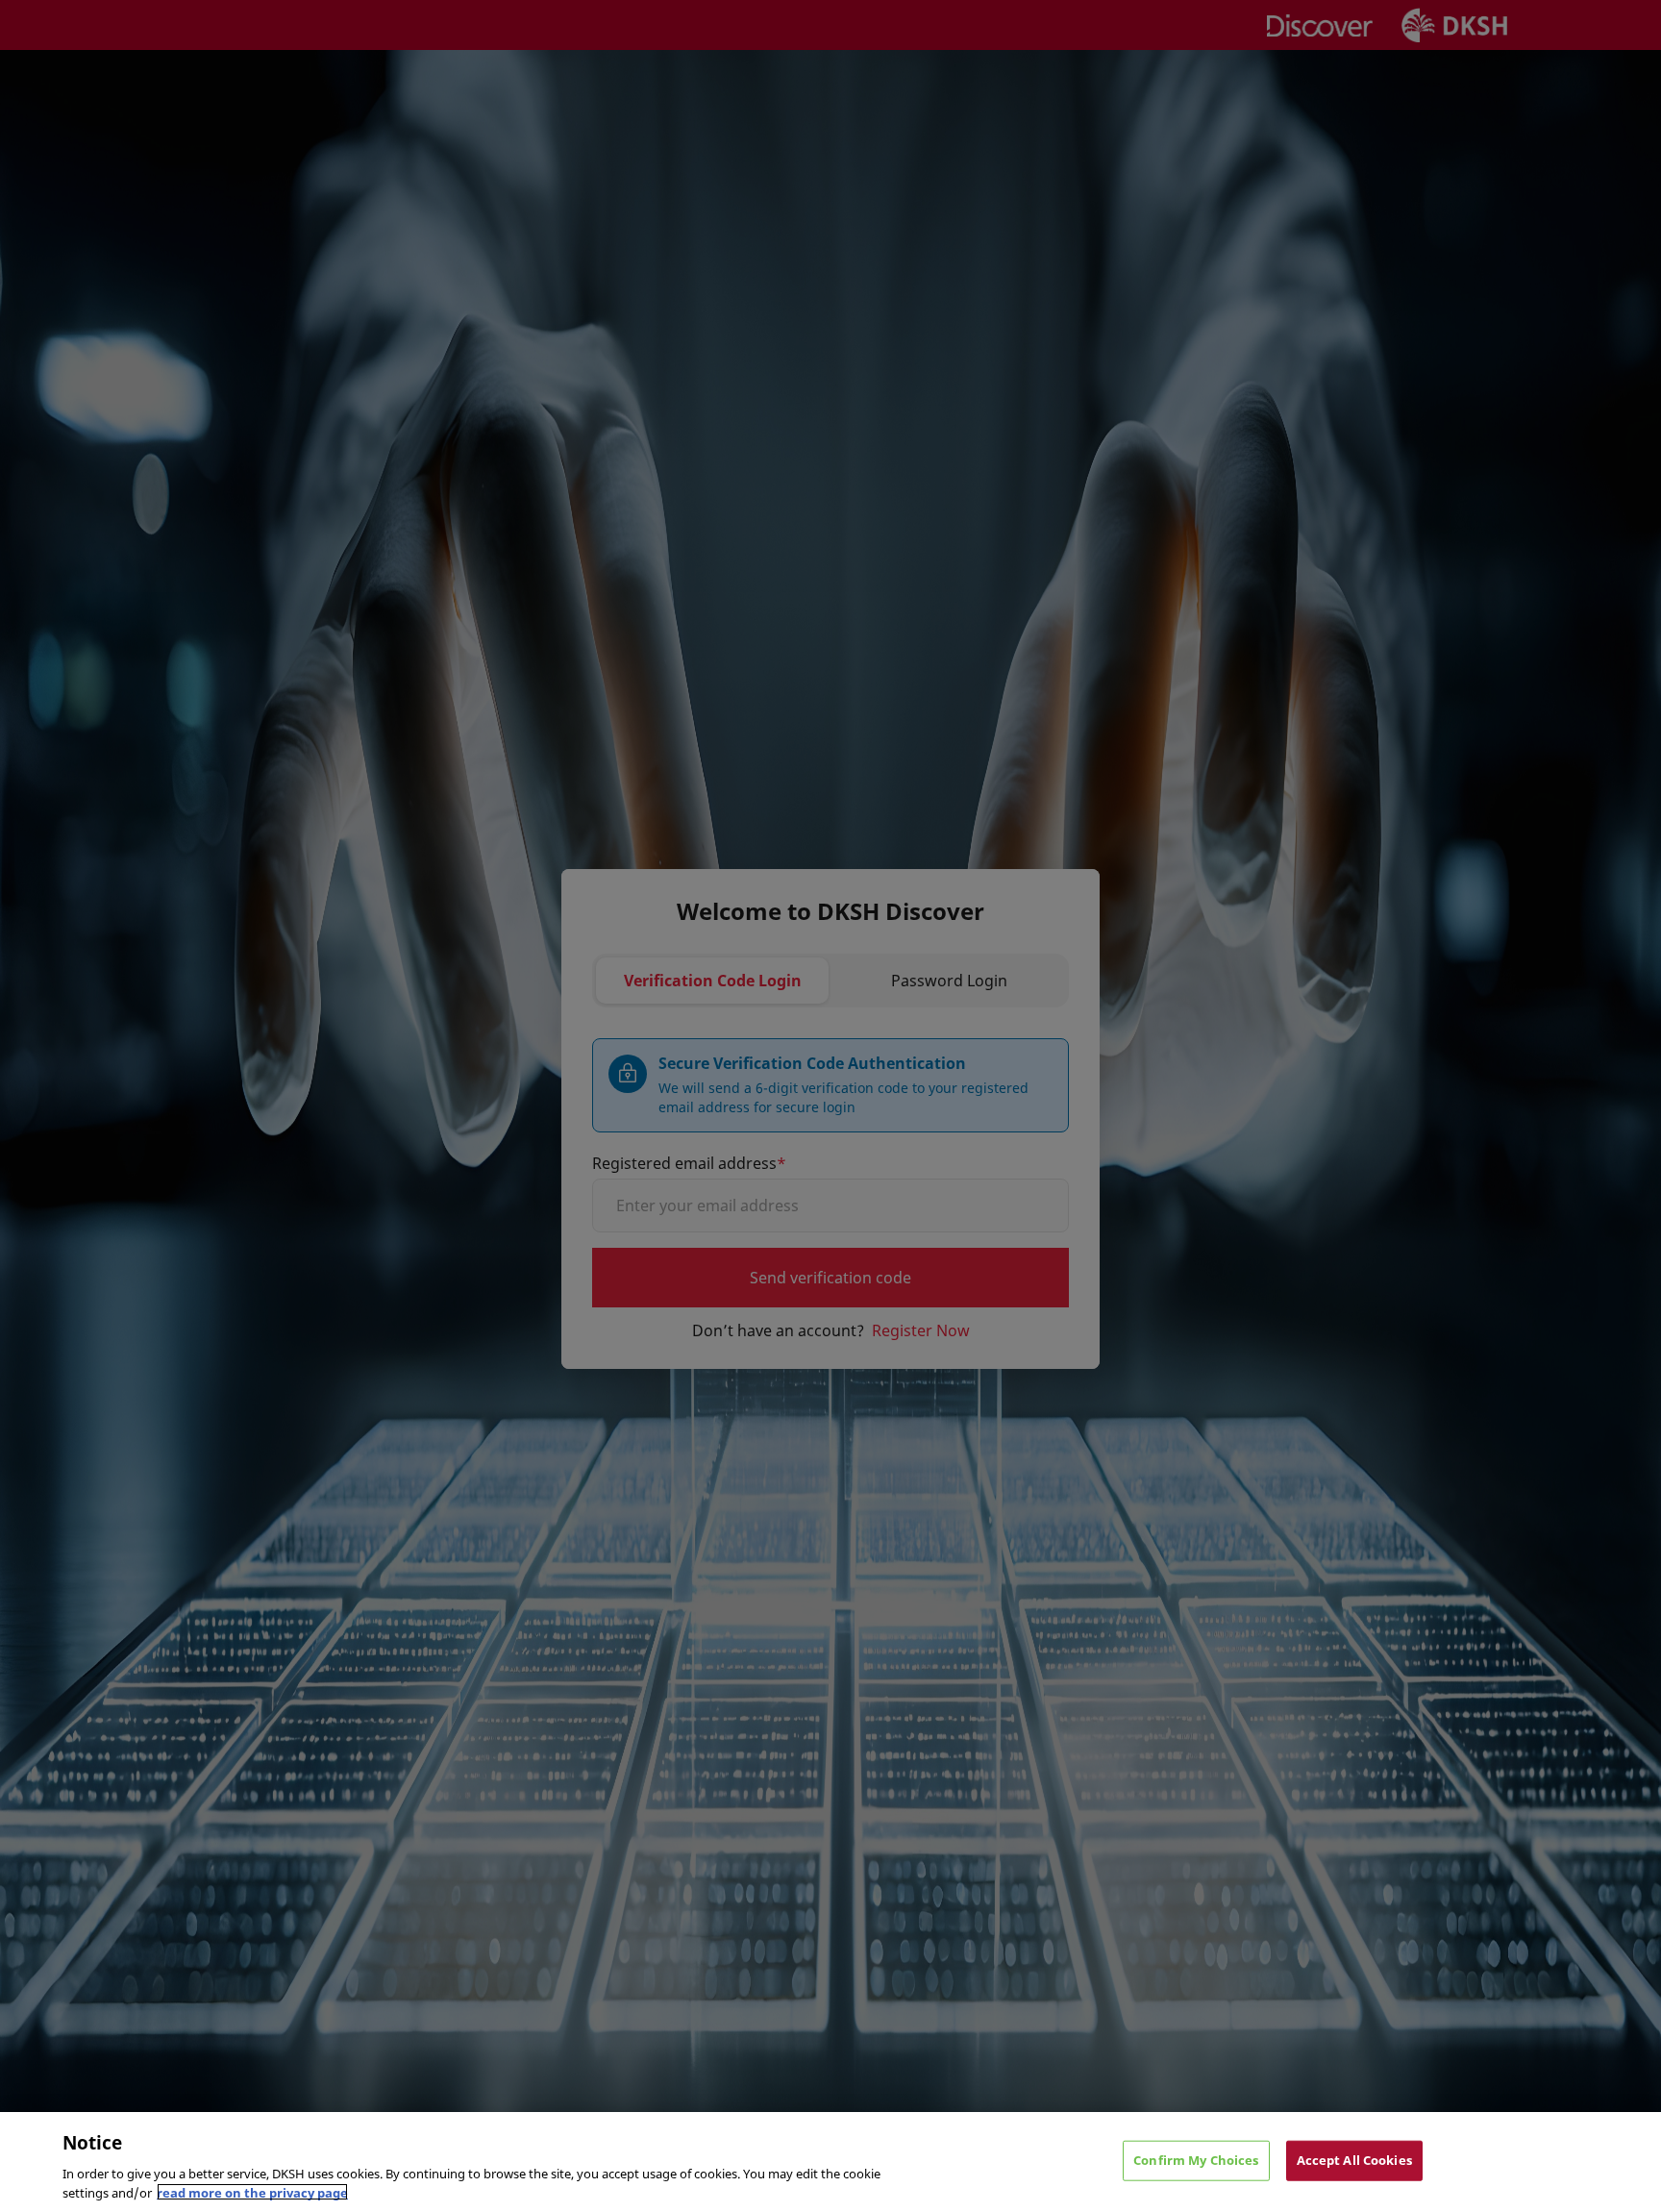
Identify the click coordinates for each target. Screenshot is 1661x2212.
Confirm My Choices (1196, 2160)
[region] (830, 2162)
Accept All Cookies (1354, 2160)
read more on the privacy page (252, 2192)
